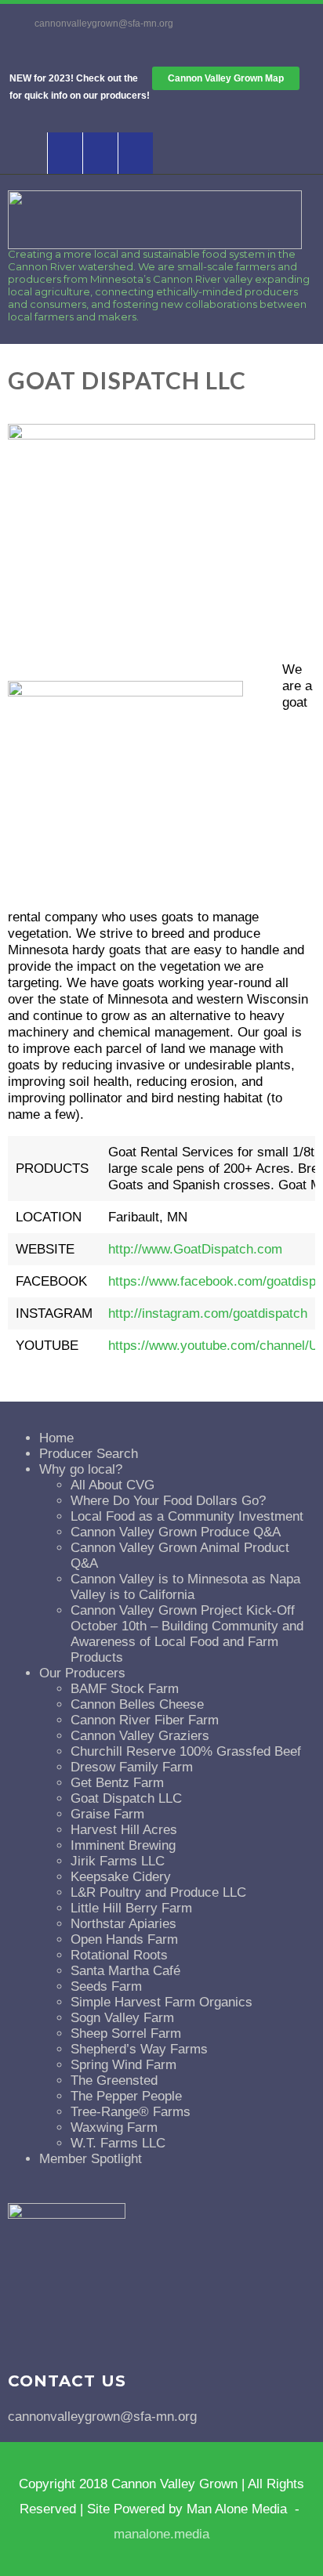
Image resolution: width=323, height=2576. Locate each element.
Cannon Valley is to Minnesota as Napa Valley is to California (185, 1587)
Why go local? (81, 1469)
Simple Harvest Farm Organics (161, 2002)
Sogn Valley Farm (122, 2018)
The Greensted (114, 2080)
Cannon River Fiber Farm (145, 1720)
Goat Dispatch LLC (126, 1798)
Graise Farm (107, 1814)
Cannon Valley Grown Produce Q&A (176, 1532)
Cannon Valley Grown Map (226, 78)
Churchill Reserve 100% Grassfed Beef (186, 1751)
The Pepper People (126, 2096)
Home (56, 1438)
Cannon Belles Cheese (137, 1704)
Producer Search (89, 1454)
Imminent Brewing (123, 1845)
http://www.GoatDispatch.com (195, 1249)
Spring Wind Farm (123, 2065)
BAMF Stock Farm (125, 1689)
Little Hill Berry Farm (131, 1908)
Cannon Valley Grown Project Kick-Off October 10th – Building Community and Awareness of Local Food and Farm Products (187, 1634)
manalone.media (161, 2534)
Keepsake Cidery (121, 1877)
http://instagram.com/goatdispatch (208, 1313)
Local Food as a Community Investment (187, 1516)
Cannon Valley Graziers (140, 1736)
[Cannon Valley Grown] (155, 245)
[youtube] (100, 153)
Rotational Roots (119, 1955)
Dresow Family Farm (132, 1767)
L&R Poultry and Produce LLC (158, 1892)
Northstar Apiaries (123, 1924)
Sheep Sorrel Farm (126, 2033)
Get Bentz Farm (117, 1783)
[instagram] (135, 153)
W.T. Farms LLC (118, 2143)
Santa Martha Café (125, 1971)
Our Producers (82, 1673)
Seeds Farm (106, 1986)
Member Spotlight (91, 2159)
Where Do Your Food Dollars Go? (168, 1501)
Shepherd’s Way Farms (139, 2049)
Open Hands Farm (124, 1939)
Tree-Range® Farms (131, 2112)
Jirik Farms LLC (118, 1861)
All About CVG (113, 1485)
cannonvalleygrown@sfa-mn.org (104, 24)
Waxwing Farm (114, 2127)
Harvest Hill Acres (124, 1830)
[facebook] (65, 153)
